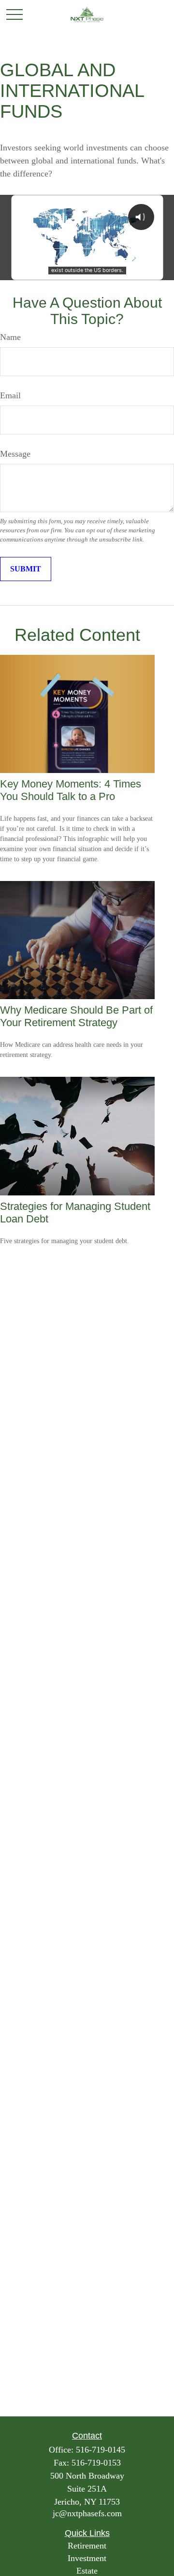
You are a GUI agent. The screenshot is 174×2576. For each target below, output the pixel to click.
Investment (87, 2558)
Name (10, 337)
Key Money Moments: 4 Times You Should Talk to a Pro (71, 790)
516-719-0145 (101, 2450)
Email (10, 395)
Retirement (87, 2546)
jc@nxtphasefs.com (87, 2513)
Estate (87, 2571)
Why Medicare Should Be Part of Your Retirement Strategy (76, 1016)
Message (15, 454)
